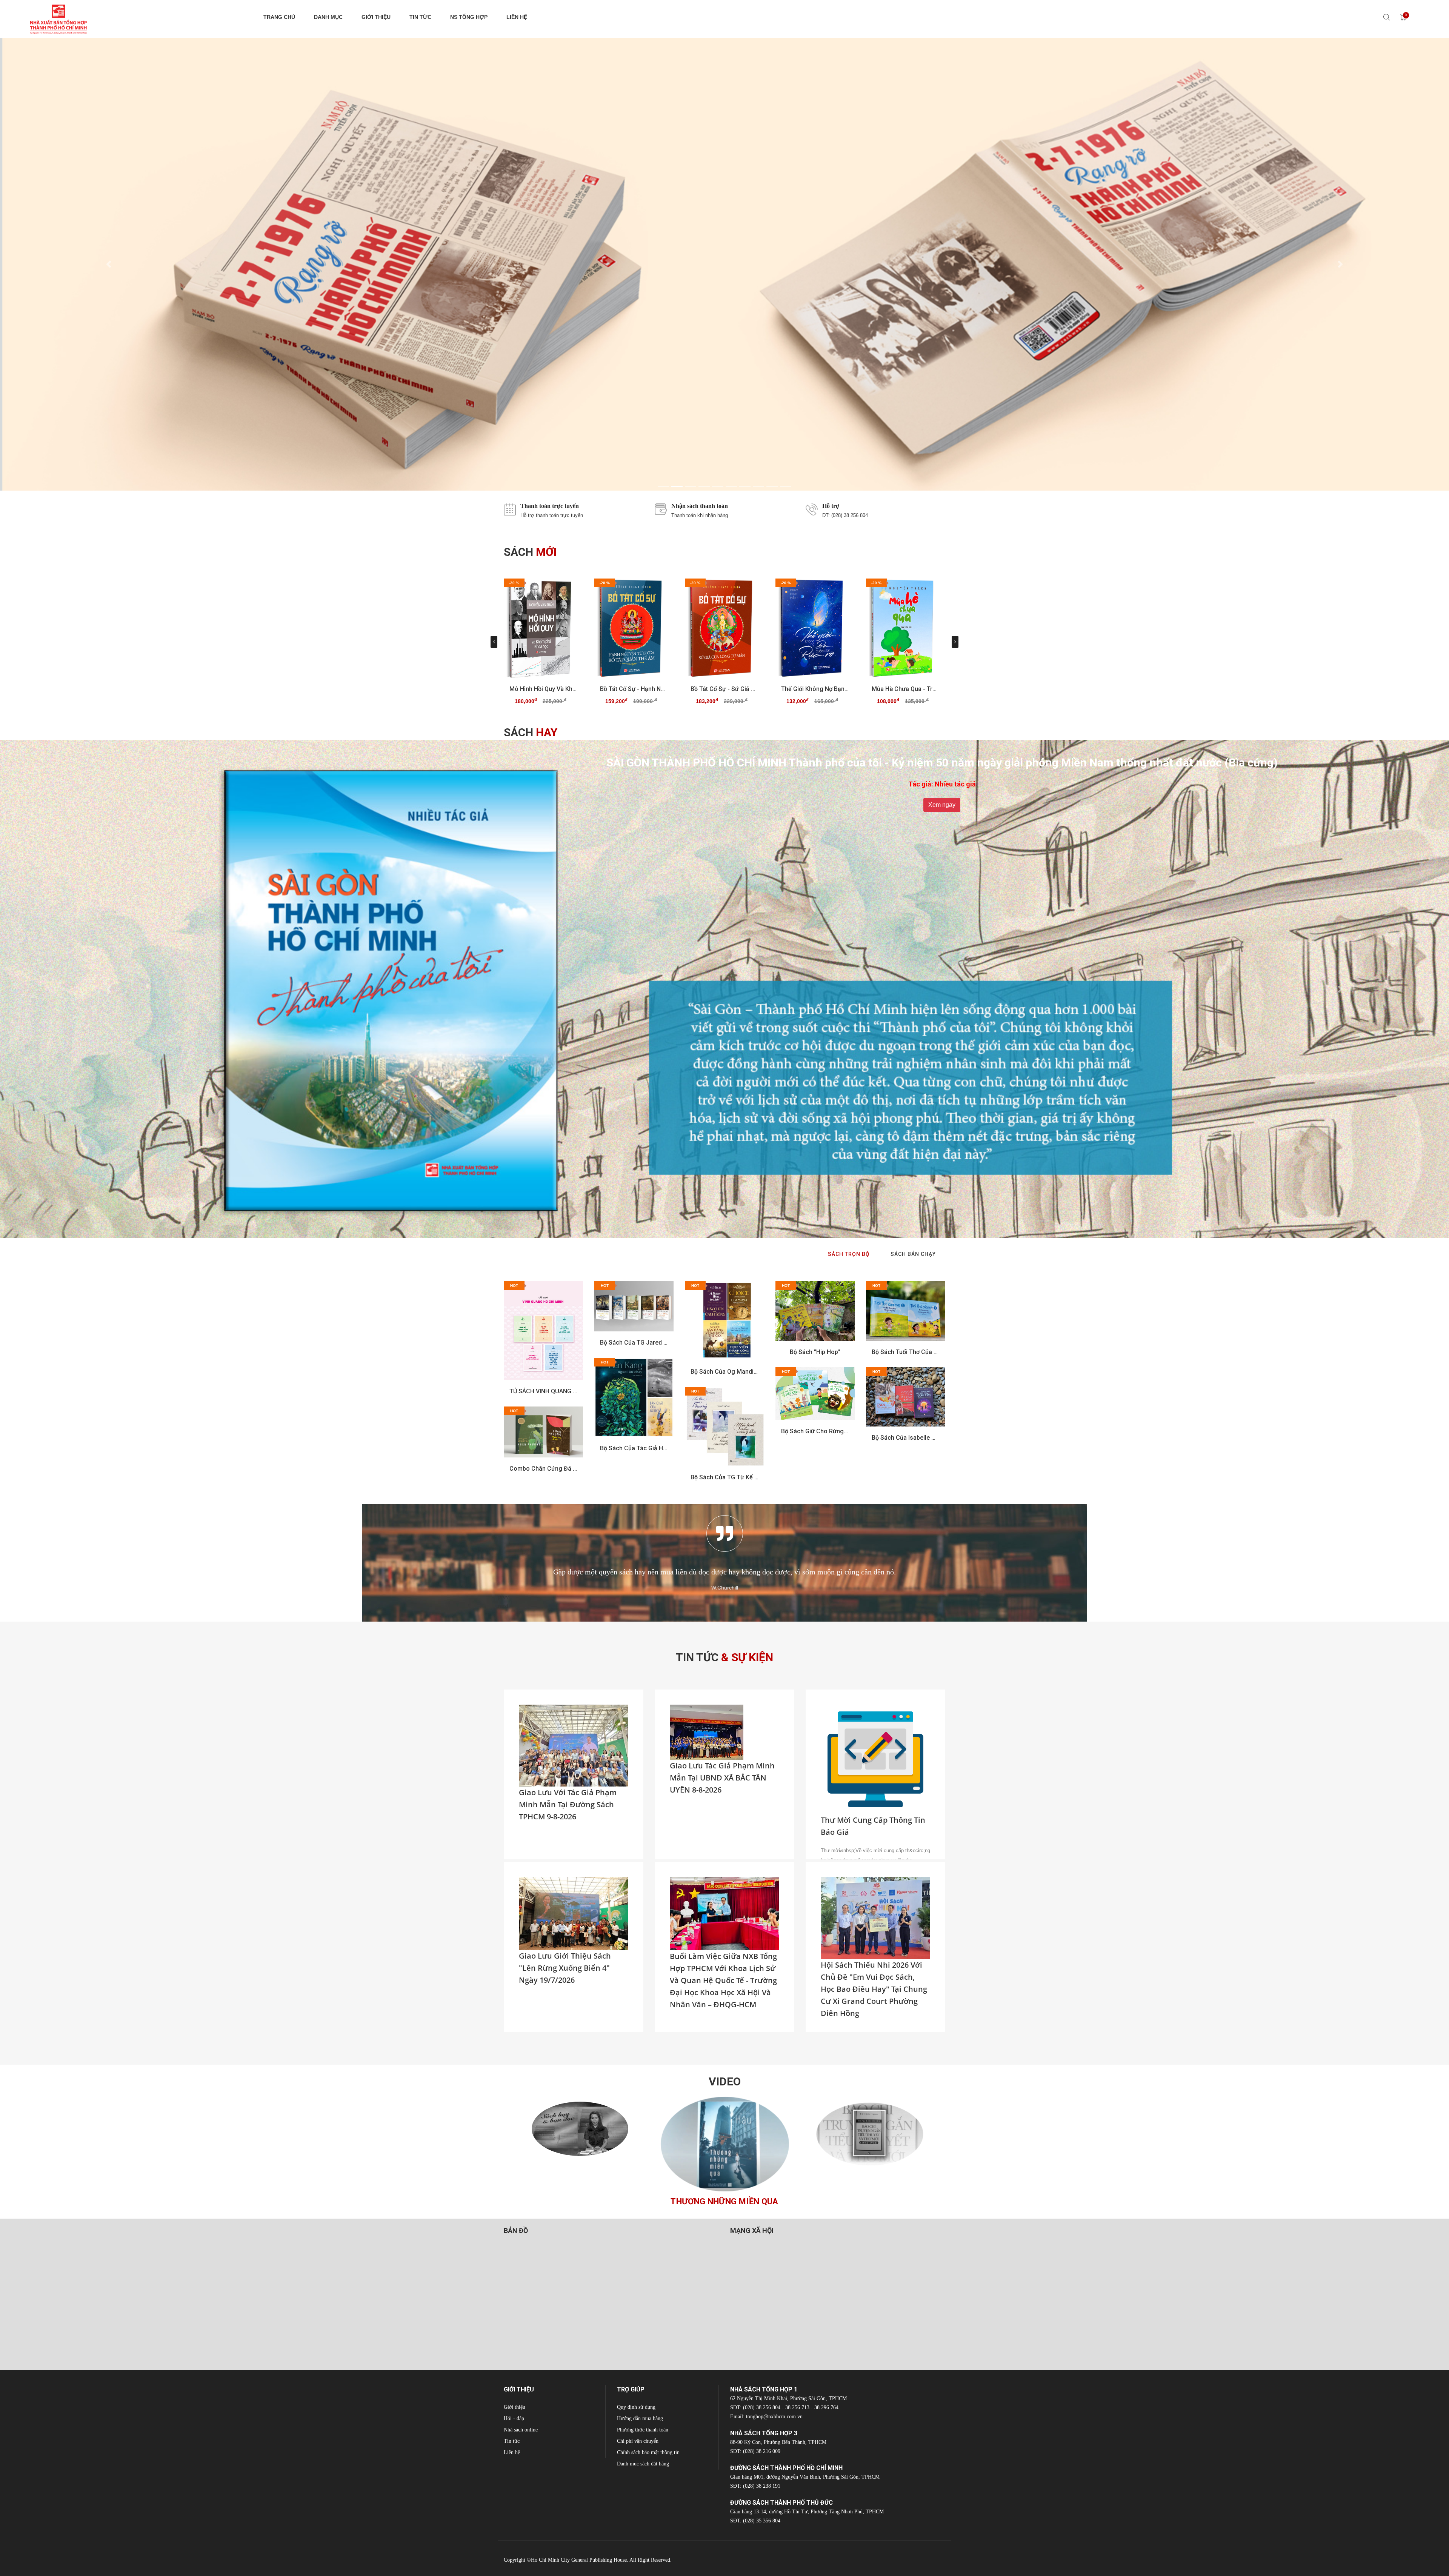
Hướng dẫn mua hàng (640, 2418)
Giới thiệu (515, 2407)
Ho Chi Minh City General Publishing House (579, 2560)
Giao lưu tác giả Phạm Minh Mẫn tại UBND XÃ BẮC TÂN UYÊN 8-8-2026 (722, 1778)
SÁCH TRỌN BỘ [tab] (849, 1254)
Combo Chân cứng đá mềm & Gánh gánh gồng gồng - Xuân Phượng (543, 1469)
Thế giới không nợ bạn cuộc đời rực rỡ (815, 689)
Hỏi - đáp (514, 2418)
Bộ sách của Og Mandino (724, 1372)
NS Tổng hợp (469, 17)
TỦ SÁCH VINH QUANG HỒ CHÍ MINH (543, 1391)
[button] (109, 264)
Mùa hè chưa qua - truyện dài (906, 689)
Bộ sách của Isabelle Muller (906, 1438)
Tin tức (512, 2441)
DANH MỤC (328, 17)
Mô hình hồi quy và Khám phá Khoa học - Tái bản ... (543, 689)
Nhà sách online (521, 2430)
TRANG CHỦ (279, 17)
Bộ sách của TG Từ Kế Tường (724, 1477)
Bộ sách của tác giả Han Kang (634, 1448)
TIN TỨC (420, 17)
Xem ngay (942, 805)
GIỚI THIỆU (376, 17)
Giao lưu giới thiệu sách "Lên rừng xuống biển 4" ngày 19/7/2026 (565, 1968)
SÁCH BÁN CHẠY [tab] (913, 1254)
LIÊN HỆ (517, 17)
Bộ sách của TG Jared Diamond (634, 1343)
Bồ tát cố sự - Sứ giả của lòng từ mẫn (724, 689)
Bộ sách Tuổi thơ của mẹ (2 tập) (906, 1352)
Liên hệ (512, 2452)
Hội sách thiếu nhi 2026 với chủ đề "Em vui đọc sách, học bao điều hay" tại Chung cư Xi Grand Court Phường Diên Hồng (874, 1989)
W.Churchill (725, 1588)
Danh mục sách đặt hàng (643, 2464)
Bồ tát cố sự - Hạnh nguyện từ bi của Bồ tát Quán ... (634, 689)
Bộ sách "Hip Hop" (815, 1352)
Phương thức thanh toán (643, 2430)
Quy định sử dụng (636, 2407)
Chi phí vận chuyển (638, 2441)
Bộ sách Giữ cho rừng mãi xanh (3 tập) (815, 1431)
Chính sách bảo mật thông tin (648, 2452)
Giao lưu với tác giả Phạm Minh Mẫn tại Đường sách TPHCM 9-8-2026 (568, 1804)
